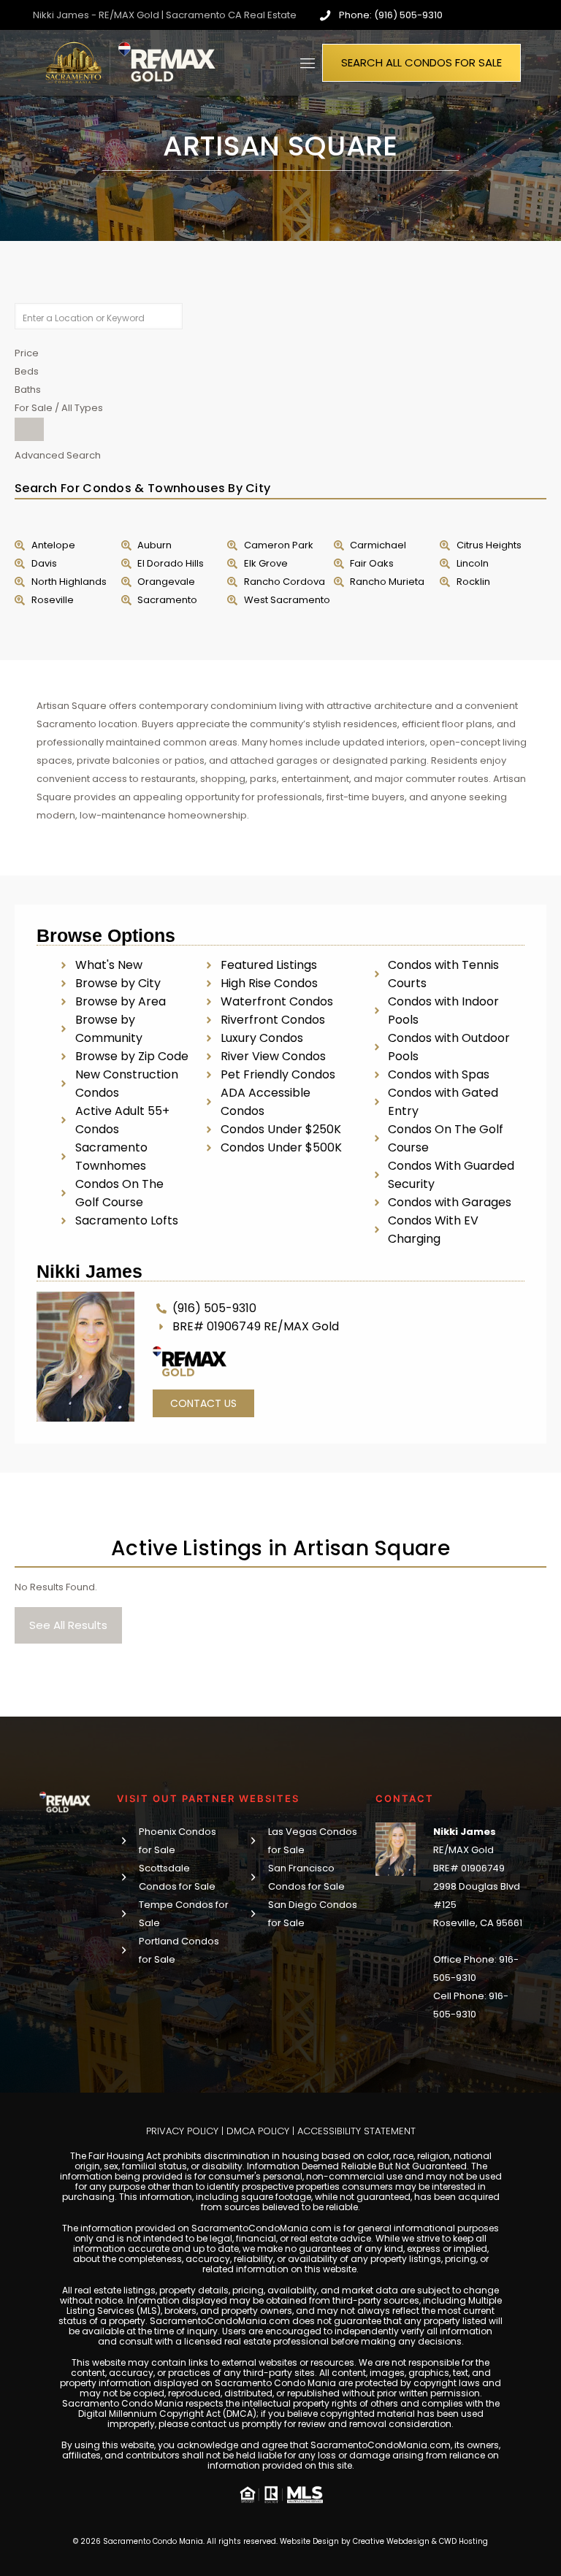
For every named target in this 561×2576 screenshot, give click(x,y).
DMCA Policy (258, 2131)
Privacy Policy (182, 2131)
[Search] (29, 429)
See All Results (68, 1625)
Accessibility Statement (356, 2131)
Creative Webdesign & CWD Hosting (420, 2541)
